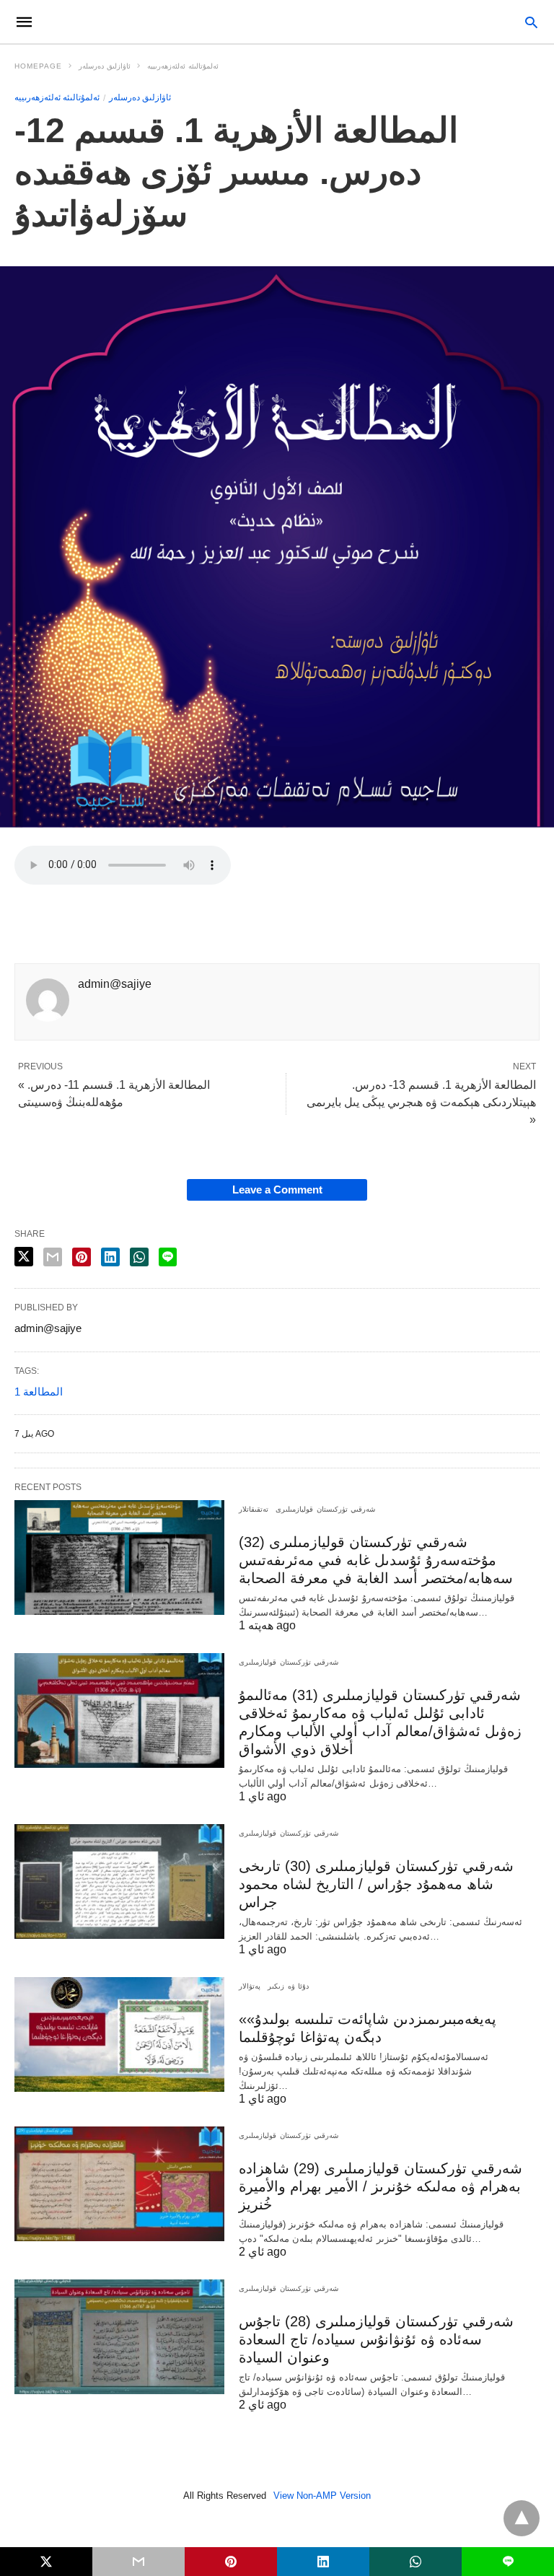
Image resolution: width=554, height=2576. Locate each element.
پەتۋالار (250, 1986)
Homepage (38, 66)
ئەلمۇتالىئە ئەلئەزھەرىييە (183, 66)
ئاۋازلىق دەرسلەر (105, 66)
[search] (531, 22)
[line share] (168, 1257)
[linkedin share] (110, 1257)
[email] (138, 2562)
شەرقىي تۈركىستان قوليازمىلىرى (325, 1509)
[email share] (53, 1257)
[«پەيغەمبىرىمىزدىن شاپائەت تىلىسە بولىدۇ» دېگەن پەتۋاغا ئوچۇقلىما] (119, 2034)
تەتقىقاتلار (254, 1509)
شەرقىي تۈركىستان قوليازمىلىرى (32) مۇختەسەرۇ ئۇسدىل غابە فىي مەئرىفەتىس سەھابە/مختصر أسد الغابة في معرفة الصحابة (376, 1560)
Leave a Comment (277, 1190)
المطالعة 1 (39, 1392)
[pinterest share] (82, 1257)
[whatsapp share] (139, 1257)
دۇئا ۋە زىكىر (288, 1986)
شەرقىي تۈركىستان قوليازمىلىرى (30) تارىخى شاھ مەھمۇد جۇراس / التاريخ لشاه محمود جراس (376, 1884)
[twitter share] (24, 1257)
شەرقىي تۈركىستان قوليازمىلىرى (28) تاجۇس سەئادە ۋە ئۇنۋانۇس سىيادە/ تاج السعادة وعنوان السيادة (376, 2339)
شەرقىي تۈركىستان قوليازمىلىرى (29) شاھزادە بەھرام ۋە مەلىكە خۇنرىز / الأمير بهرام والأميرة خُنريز (381, 2186)
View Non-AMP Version (322, 2496)
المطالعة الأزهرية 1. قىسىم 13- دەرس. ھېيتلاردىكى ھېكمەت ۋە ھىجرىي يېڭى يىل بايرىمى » (421, 1102)
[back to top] (522, 2518)
